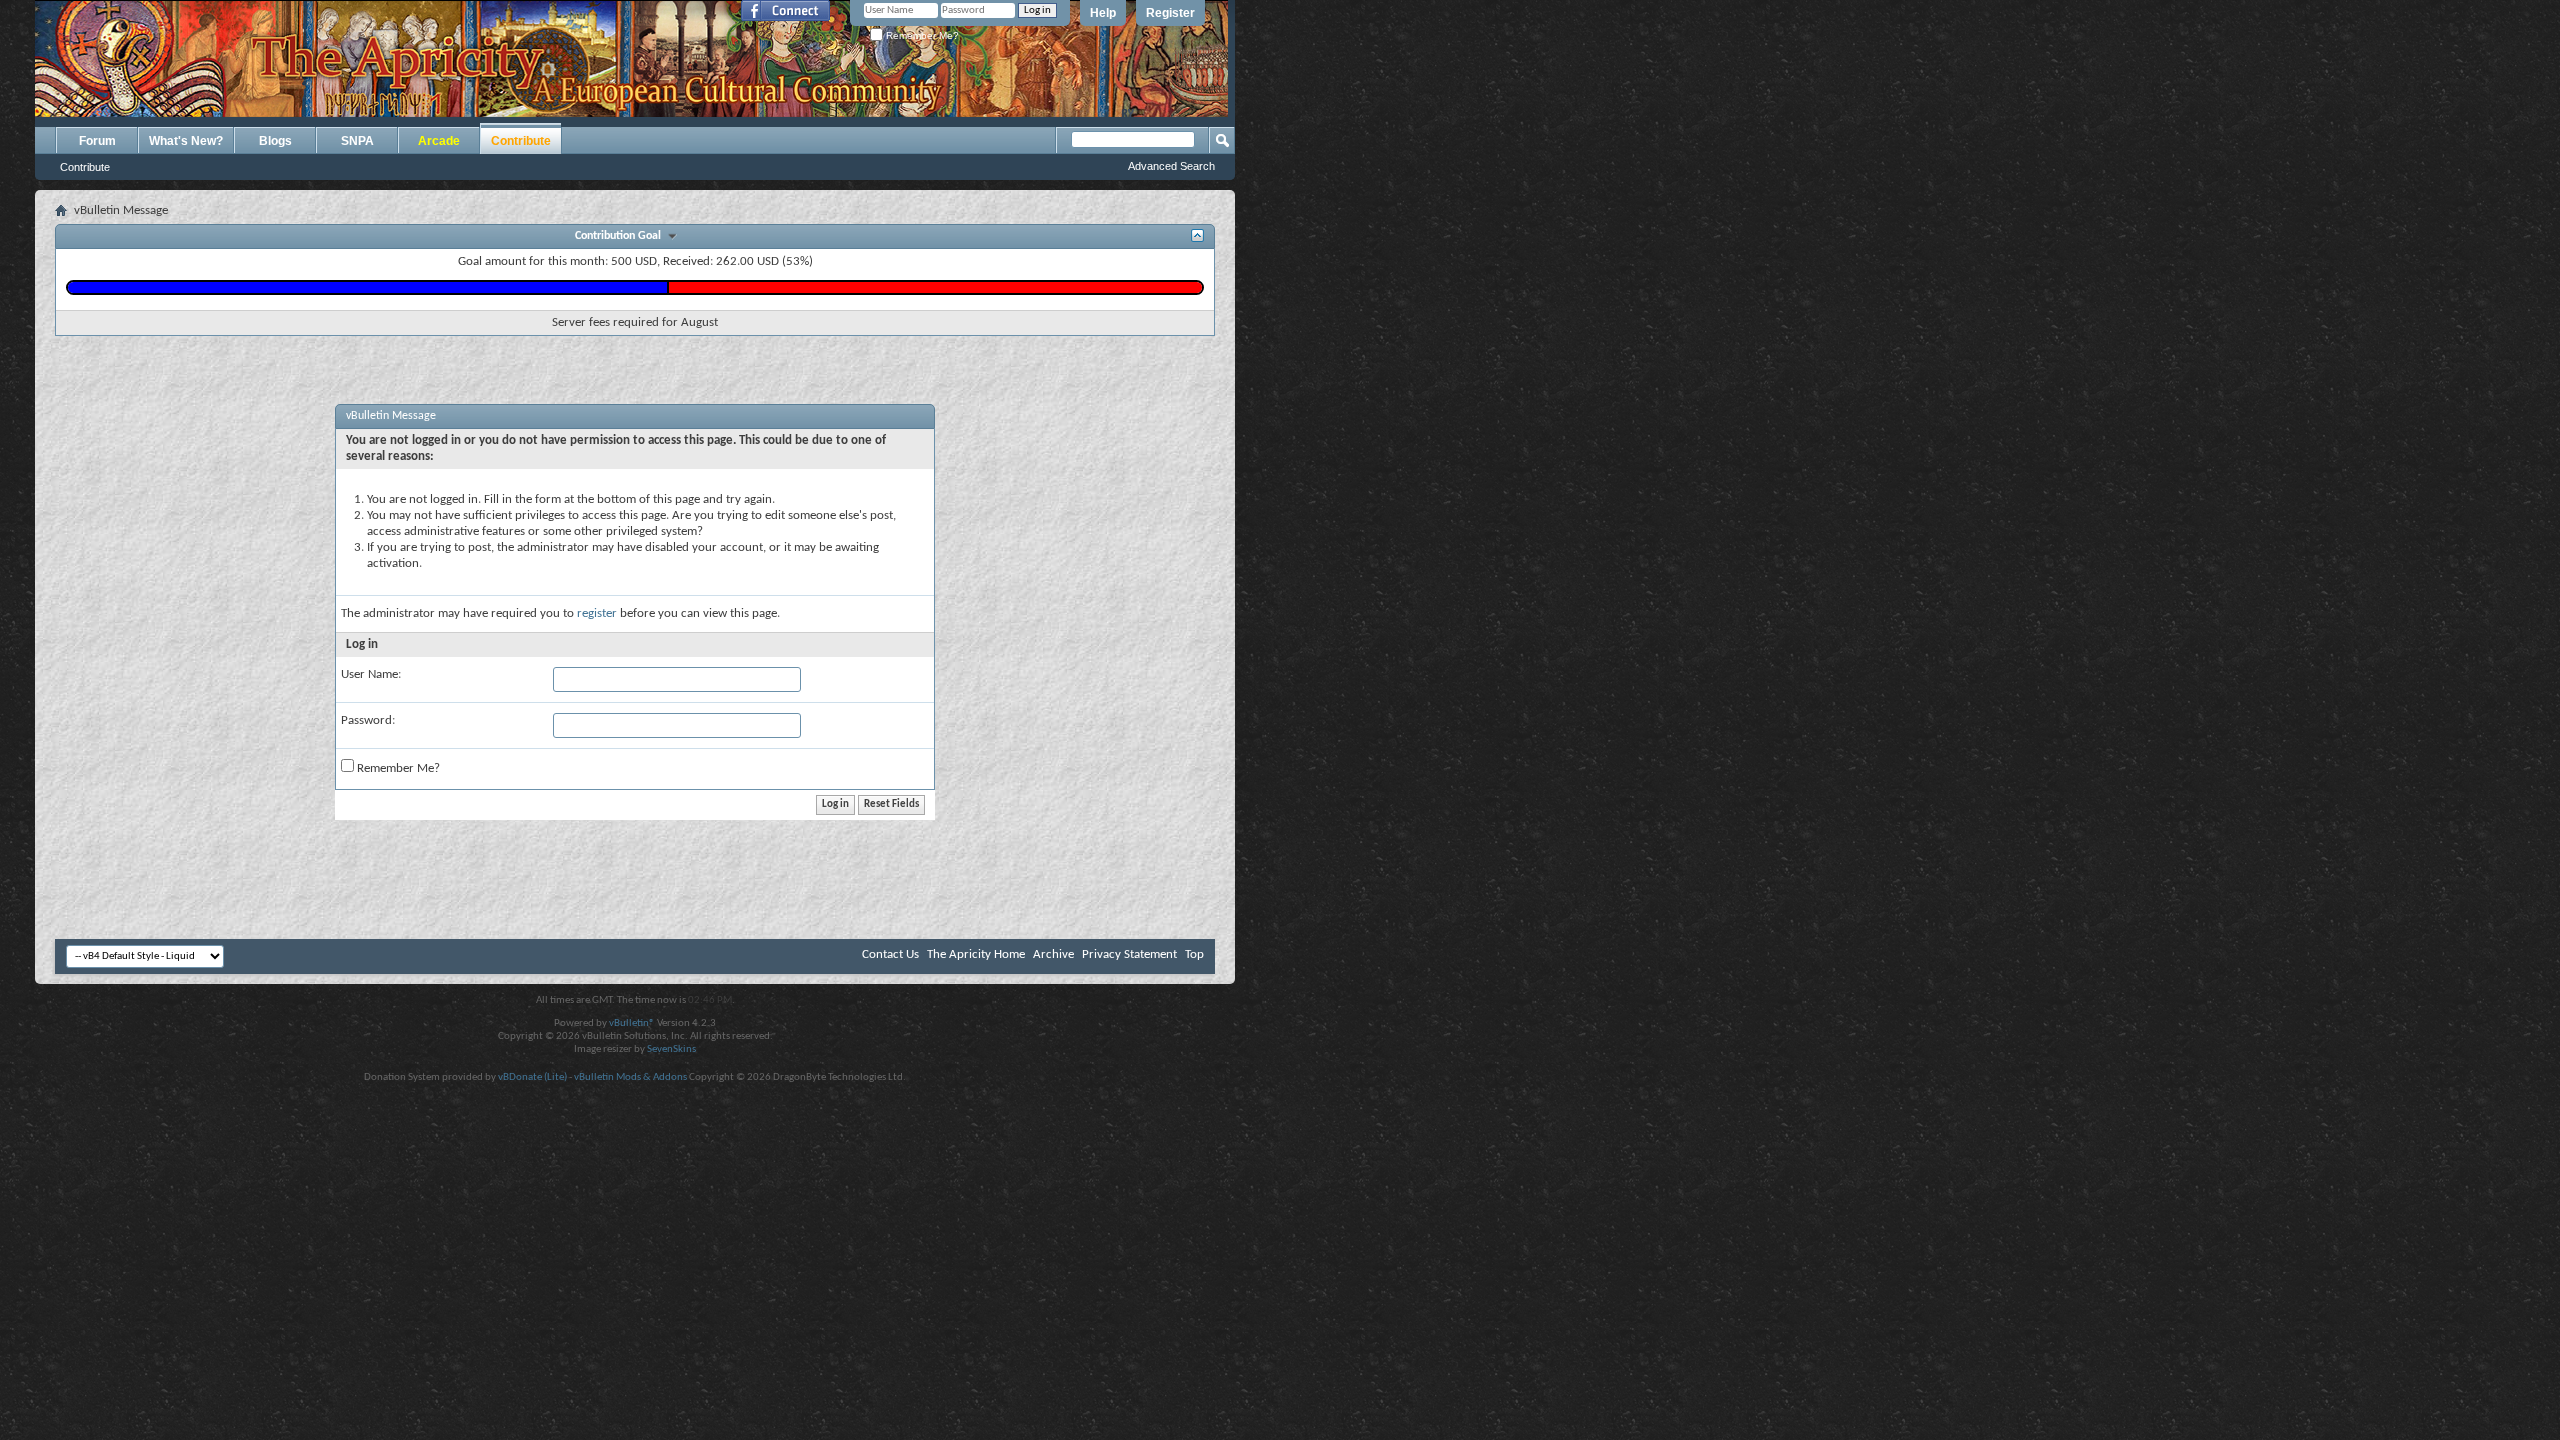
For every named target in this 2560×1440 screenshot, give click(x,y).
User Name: (371, 674)
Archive (1053, 954)
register (597, 613)
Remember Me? (921, 35)
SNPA (357, 141)
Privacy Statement (1129, 954)
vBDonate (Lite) (532, 1077)
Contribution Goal (621, 236)
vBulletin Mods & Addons (630, 1077)
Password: (368, 720)
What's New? (186, 141)
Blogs (275, 141)
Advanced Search (1171, 166)
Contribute (85, 167)
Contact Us (890, 954)
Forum (97, 141)
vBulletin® (632, 1023)
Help (1103, 13)
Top (1194, 954)
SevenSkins (671, 1049)
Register (1170, 13)
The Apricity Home (976, 954)
